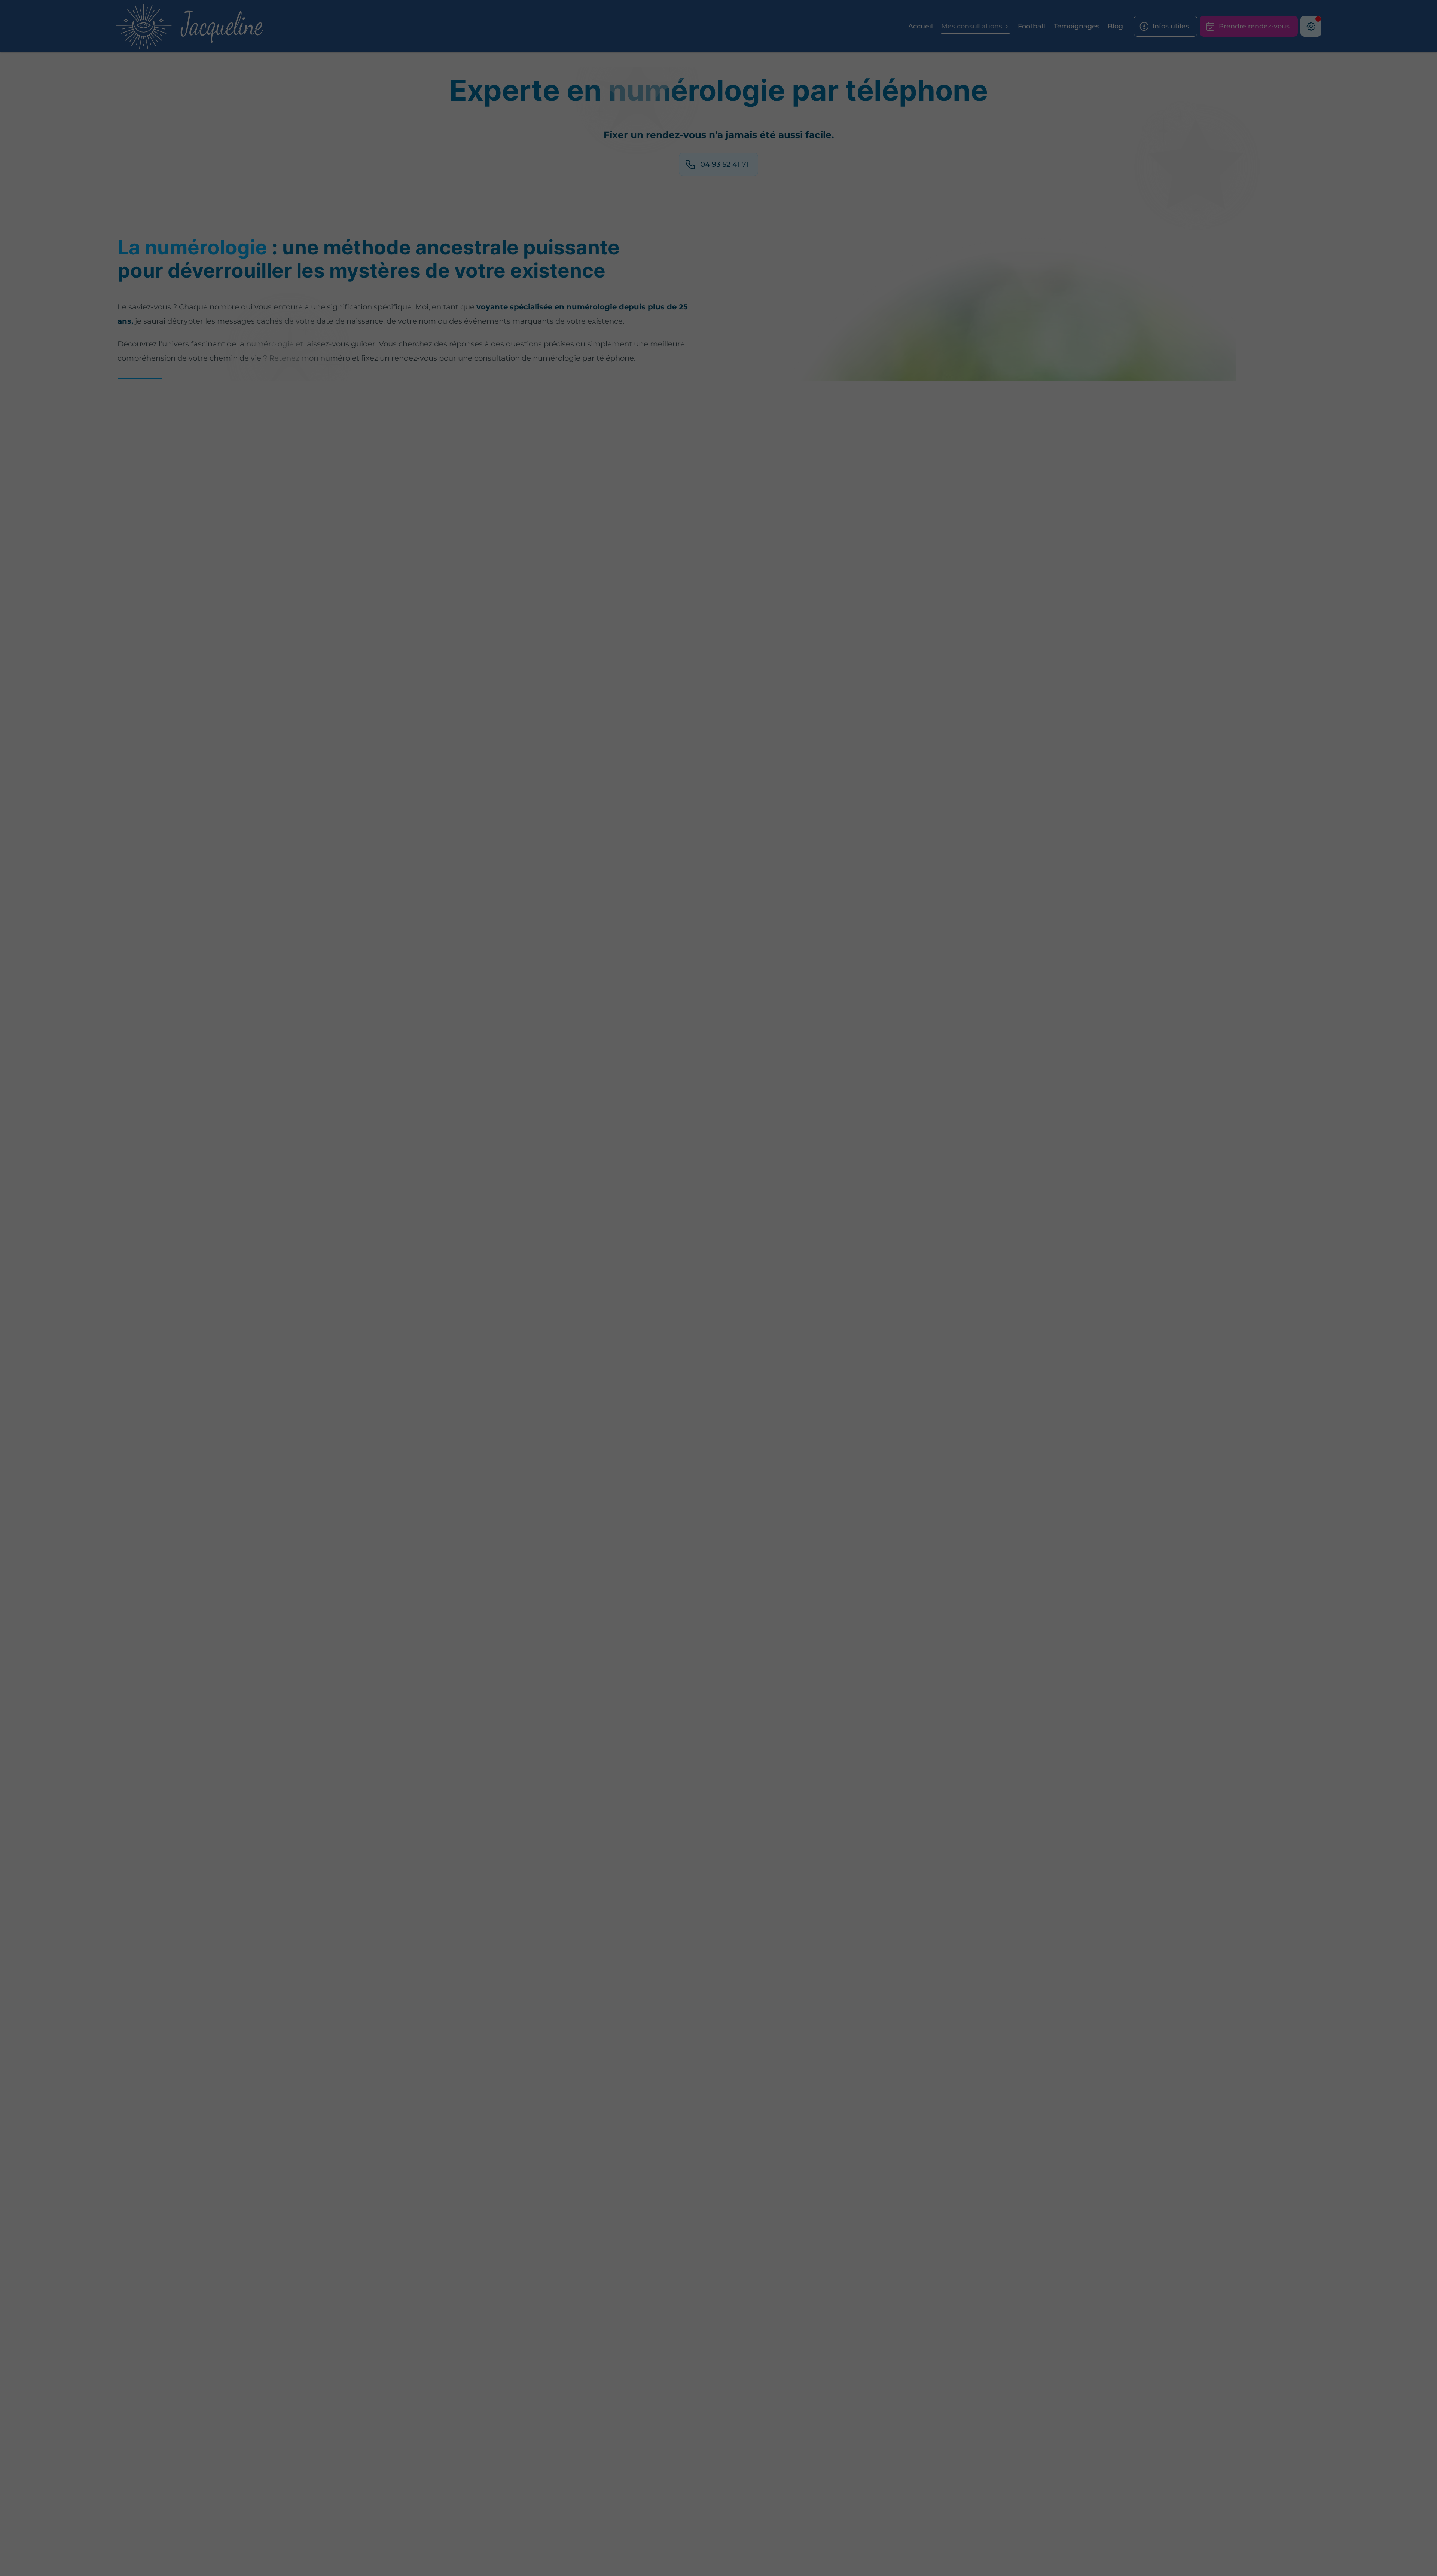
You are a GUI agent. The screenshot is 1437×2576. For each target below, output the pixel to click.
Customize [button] (766, 1288)
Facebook (674, 1312)
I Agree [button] (824, 1288)
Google (643, 1312)
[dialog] (718, 1288)
